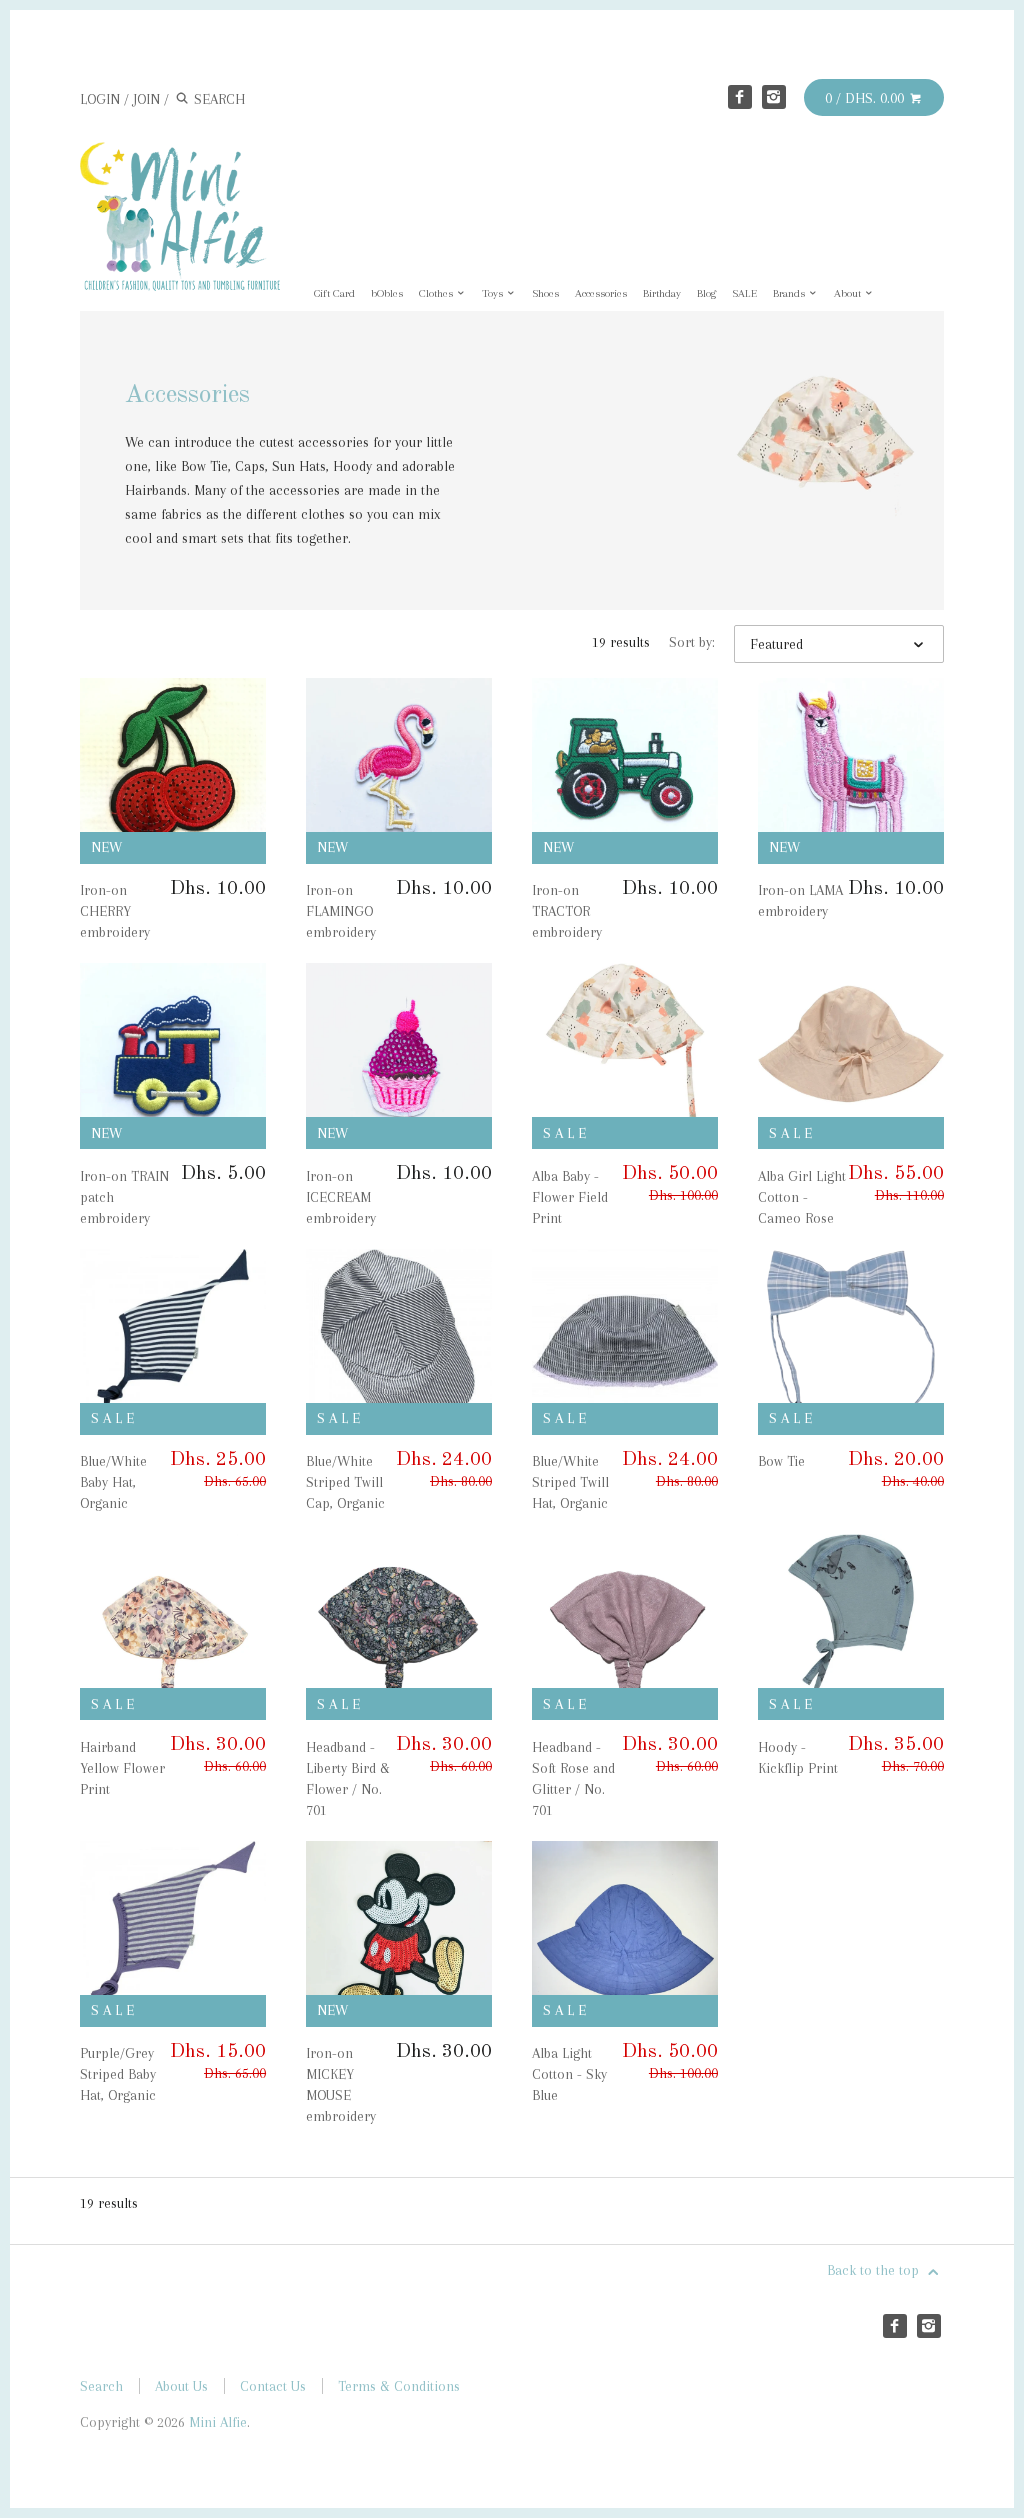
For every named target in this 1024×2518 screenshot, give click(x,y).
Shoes (545, 293)
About (849, 293)
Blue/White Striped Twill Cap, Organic (345, 1482)
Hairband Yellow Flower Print (122, 1768)
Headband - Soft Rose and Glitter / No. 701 (573, 1778)
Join (146, 99)
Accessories (601, 293)
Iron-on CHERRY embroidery (115, 911)
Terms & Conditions (399, 2386)
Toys (494, 293)
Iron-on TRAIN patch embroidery (124, 1197)
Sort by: (692, 642)
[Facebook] (740, 97)
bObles (387, 293)
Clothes (437, 293)
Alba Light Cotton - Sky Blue (569, 2074)
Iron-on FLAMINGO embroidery (341, 911)
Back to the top (875, 2270)
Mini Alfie (218, 2422)
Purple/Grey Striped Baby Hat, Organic (118, 2074)
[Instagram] (774, 97)
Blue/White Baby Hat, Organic (113, 1482)
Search (101, 2386)
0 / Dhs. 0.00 (866, 98)
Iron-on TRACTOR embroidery (567, 911)
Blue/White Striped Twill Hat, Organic (570, 1482)
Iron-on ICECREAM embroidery (341, 1197)
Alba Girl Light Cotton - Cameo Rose (802, 1197)
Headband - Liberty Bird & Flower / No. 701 (348, 1778)
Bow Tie (781, 1461)
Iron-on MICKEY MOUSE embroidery (341, 2084)
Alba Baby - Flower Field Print (570, 1197)
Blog (706, 293)
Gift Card (334, 293)
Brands (790, 293)
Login (100, 99)
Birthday (662, 293)
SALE (744, 293)
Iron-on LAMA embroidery (800, 900)
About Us (181, 2386)
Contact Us (273, 2386)
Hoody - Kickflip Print (798, 1757)
